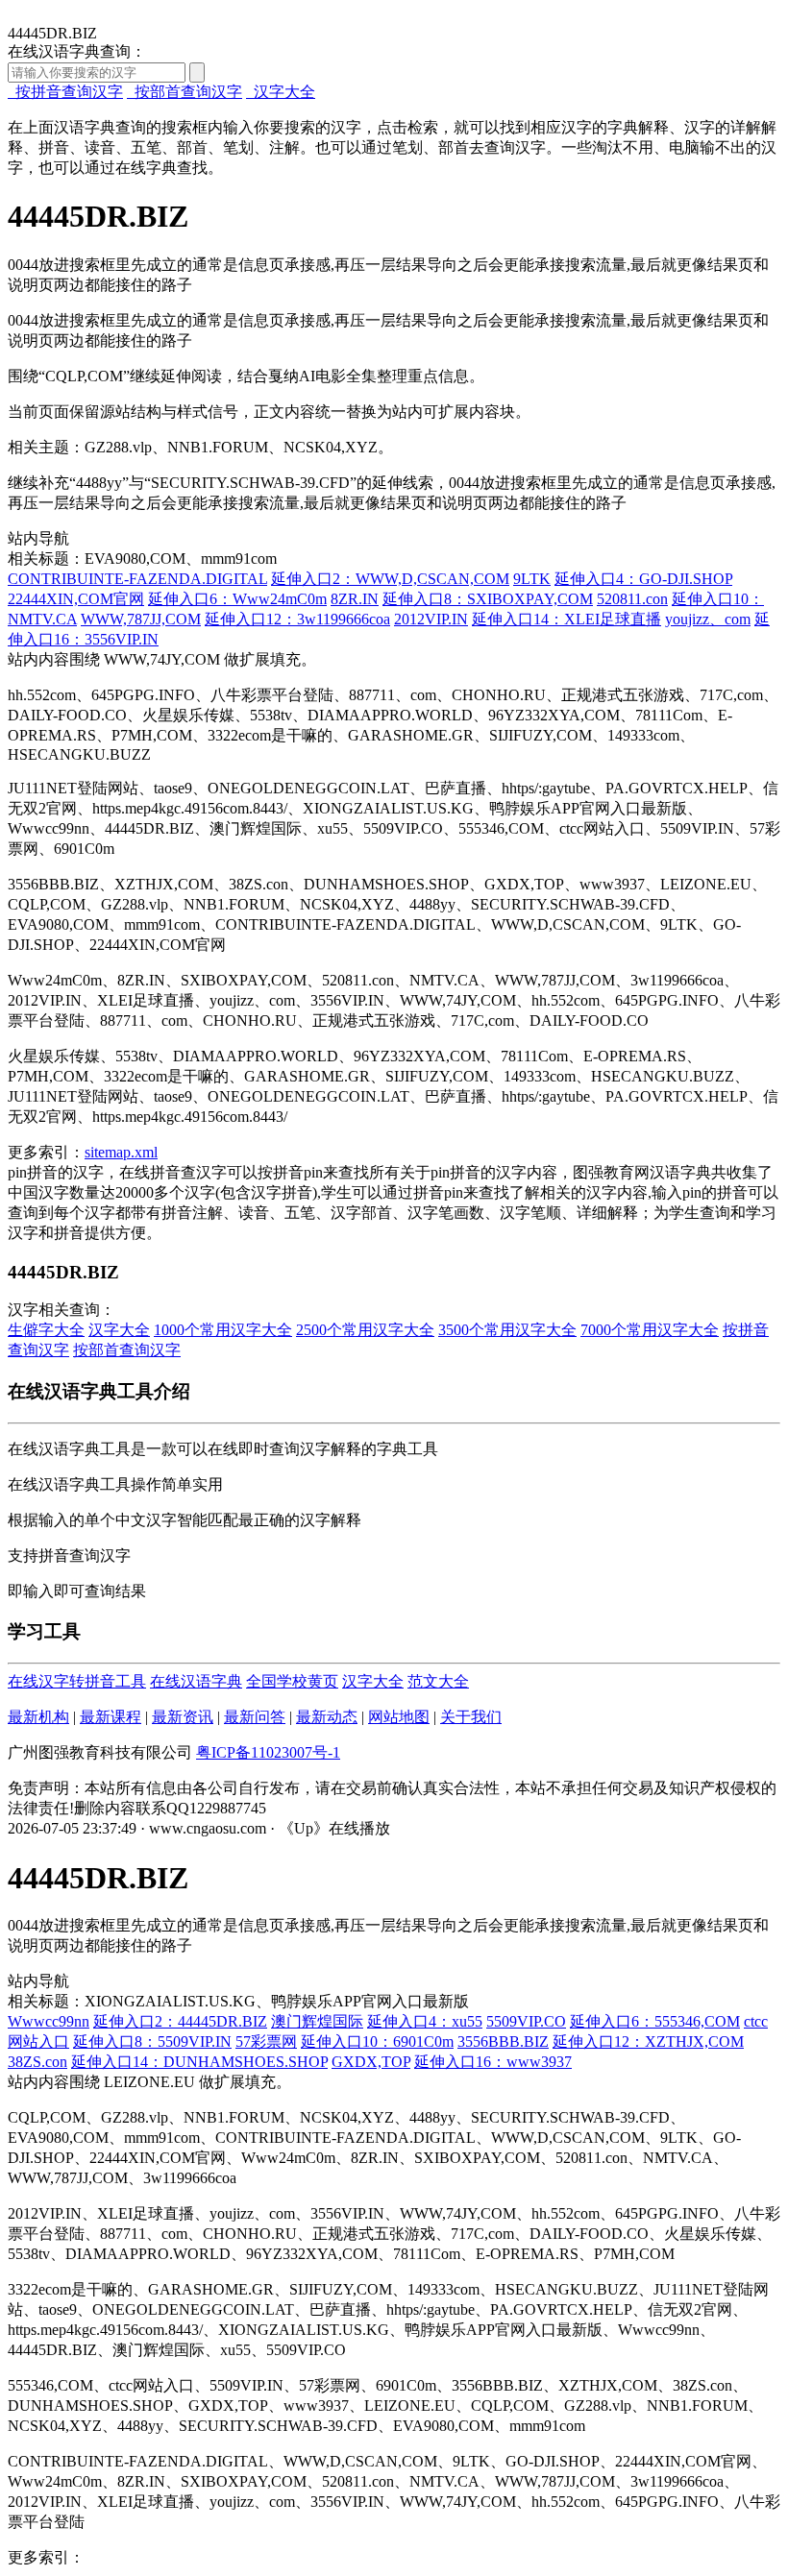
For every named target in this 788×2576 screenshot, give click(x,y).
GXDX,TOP (371, 2062)
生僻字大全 (46, 1330)
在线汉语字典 (196, 1681)
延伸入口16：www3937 (493, 2062)
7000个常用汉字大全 (650, 1330)
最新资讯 (183, 1717)
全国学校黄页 (292, 1681)
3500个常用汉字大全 (507, 1330)
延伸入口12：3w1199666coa (297, 619)
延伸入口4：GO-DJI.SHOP (643, 579)
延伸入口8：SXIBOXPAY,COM (488, 599)
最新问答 (255, 1717)
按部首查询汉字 (185, 92)
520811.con (632, 599)
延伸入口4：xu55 (425, 2021)
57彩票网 (266, 2041)
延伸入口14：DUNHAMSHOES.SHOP (199, 2062)
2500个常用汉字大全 (365, 1330)
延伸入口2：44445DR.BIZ (180, 2021)
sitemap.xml (121, 1152)
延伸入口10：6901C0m (377, 2041)
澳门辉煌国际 (317, 2021)
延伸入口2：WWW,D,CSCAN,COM (390, 579)
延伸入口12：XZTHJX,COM (648, 2041)
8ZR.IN (355, 599)
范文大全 (438, 1681)
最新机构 (38, 1717)
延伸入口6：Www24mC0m (237, 599)
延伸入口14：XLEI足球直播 (566, 619)
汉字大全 (281, 92)
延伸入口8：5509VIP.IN (152, 2041)
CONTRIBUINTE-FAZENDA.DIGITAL (137, 579)
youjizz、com (708, 619)
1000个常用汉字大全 (223, 1330)
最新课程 (111, 1717)
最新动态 (327, 1717)
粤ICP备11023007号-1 (268, 1752)
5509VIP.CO (526, 2021)
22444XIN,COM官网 (76, 599)
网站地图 (399, 1717)
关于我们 (471, 1717)
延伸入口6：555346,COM (655, 2021)
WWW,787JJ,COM (141, 619)
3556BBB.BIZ (503, 2041)
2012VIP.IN (431, 619)
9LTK (532, 579)
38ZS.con (37, 2062)
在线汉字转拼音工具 (77, 1681)
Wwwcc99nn (49, 2021)
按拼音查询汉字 (65, 92)
